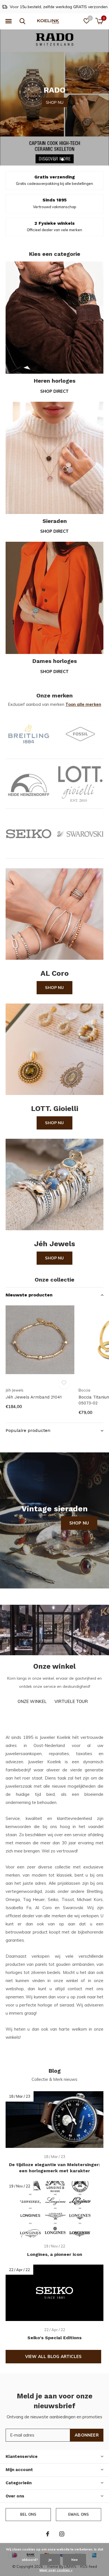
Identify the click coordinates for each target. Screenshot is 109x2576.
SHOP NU (55, 96)
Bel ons (28, 2514)
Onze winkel (32, 1701)
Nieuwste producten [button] (29, 1295)
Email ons (79, 2514)
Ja (50, 2560)
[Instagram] (62, 2534)
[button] (8, 21)
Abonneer (87, 2435)
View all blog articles (53, 2356)
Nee (74, 2560)
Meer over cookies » (56, 2570)
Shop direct (54, 391)
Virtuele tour (71, 1701)
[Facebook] (48, 2534)
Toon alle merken (83, 704)
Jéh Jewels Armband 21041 (34, 1397)
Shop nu (54, 988)
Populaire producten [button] (28, 1430)
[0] (99, 21)
